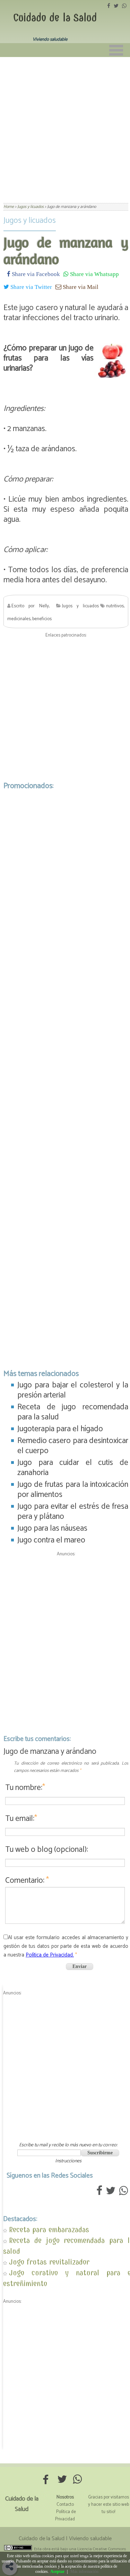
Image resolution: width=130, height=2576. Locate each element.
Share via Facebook (35, 274)
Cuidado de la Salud (55, 18)
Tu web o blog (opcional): (47, 1850)
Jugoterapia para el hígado (60, 1429)
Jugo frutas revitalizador (49, 2262)
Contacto (65, 2505)
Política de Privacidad (66, 2516)
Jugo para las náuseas (52, 1528)
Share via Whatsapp (94, 274)
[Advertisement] (65, 126)
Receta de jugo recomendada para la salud (73, 1412)
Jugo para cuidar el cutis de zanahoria (73, 1468)
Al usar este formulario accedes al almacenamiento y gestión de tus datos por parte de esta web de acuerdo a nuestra (66, 1946)
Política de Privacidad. (50, 1955)
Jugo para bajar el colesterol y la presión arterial (73, 1390)
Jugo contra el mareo (51, 1540)
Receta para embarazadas (49, 2230)
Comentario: (27, 1881)
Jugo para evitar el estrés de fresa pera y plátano (73, 1512)
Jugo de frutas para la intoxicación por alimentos (73, 1490)
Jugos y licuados (30, 221)
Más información (84, 2571)
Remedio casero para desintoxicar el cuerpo (73, 1446)
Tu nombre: (25, 1788)
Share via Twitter (31, 287)
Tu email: (21, 1819)
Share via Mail (80, 287)
